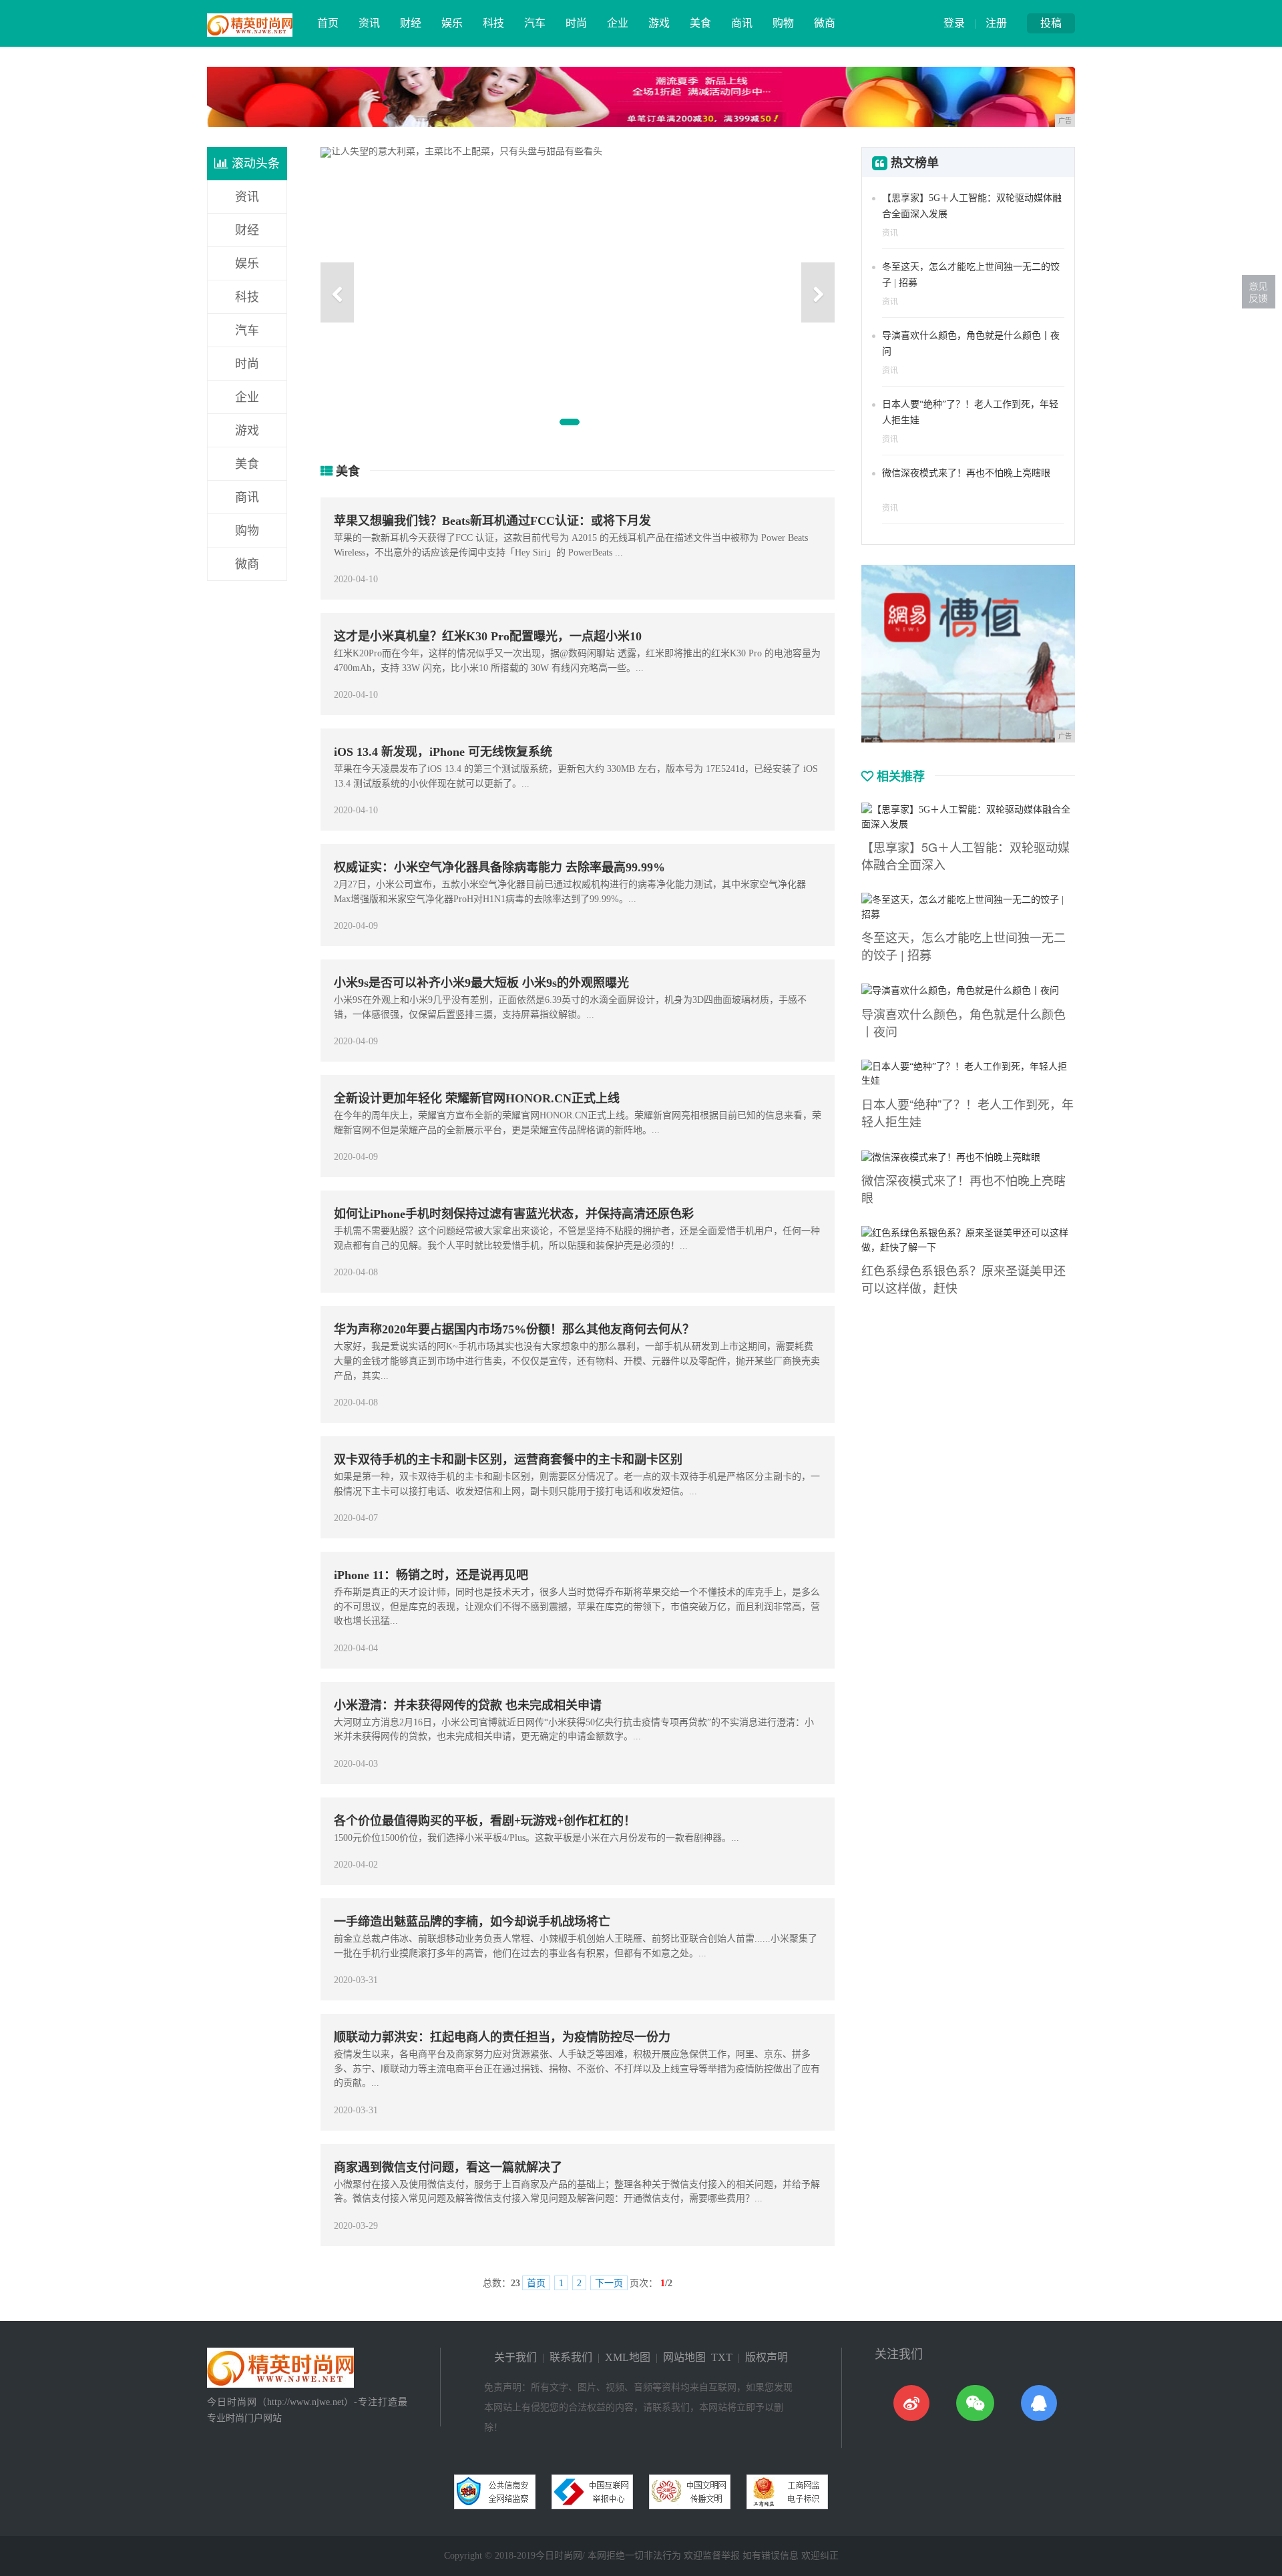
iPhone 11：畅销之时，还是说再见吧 (431, 1575)
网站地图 (684, 2357)
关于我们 (515, 2357)
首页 (328, 23)
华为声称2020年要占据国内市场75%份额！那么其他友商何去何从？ (514, 1329)
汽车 (535, 23)
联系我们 (571, 2357)
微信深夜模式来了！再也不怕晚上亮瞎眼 (966, 473)
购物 (783, 23)
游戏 (659, 23)
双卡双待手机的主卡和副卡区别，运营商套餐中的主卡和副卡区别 (508, 1460)
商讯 (742, 23)
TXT (722, 2357)
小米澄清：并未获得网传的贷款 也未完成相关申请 (468, 1705)
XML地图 (628, 2357)
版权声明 (767, 2357)
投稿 (1051, 23)
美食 (700, 23)
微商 (825, 23)
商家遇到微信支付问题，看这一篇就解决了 (448, 2167)
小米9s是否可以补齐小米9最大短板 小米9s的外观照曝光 (481, 983)
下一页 (609, 2283)
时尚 (576, 23)
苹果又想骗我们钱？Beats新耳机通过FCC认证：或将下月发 (492, 521)
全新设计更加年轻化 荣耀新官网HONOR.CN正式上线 (477, 1098)
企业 (618, 23)
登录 (954, 23)
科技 (493, 23)
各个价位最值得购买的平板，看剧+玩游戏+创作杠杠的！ (485, 1821)
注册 (996, 23)
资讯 (369, 23)
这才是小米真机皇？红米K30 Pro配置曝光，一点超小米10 (488, 636)
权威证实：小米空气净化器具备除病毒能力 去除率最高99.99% (499, 867)
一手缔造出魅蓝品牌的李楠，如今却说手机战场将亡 (472, 1922)
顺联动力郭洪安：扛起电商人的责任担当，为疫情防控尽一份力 (502, 2037)
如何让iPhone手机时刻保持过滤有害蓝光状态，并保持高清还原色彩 (514, 1214)
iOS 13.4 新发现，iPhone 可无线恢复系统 (443, 752)
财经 (411, 23)
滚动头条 (254, 164)
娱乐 (452, 23)
